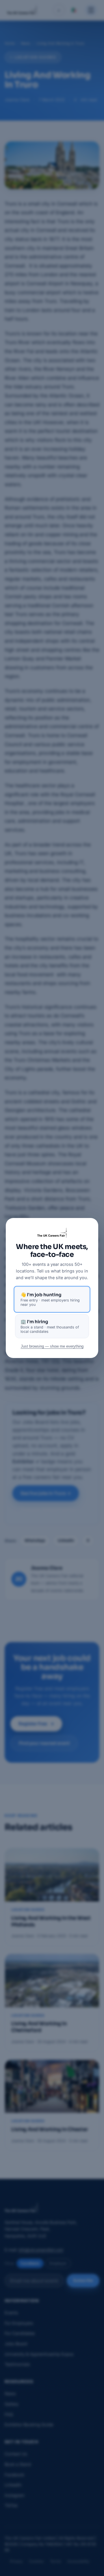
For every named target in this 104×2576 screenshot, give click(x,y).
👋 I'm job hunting (50, 1299)
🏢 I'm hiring (50, 1326)
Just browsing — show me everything (52, 1346)
